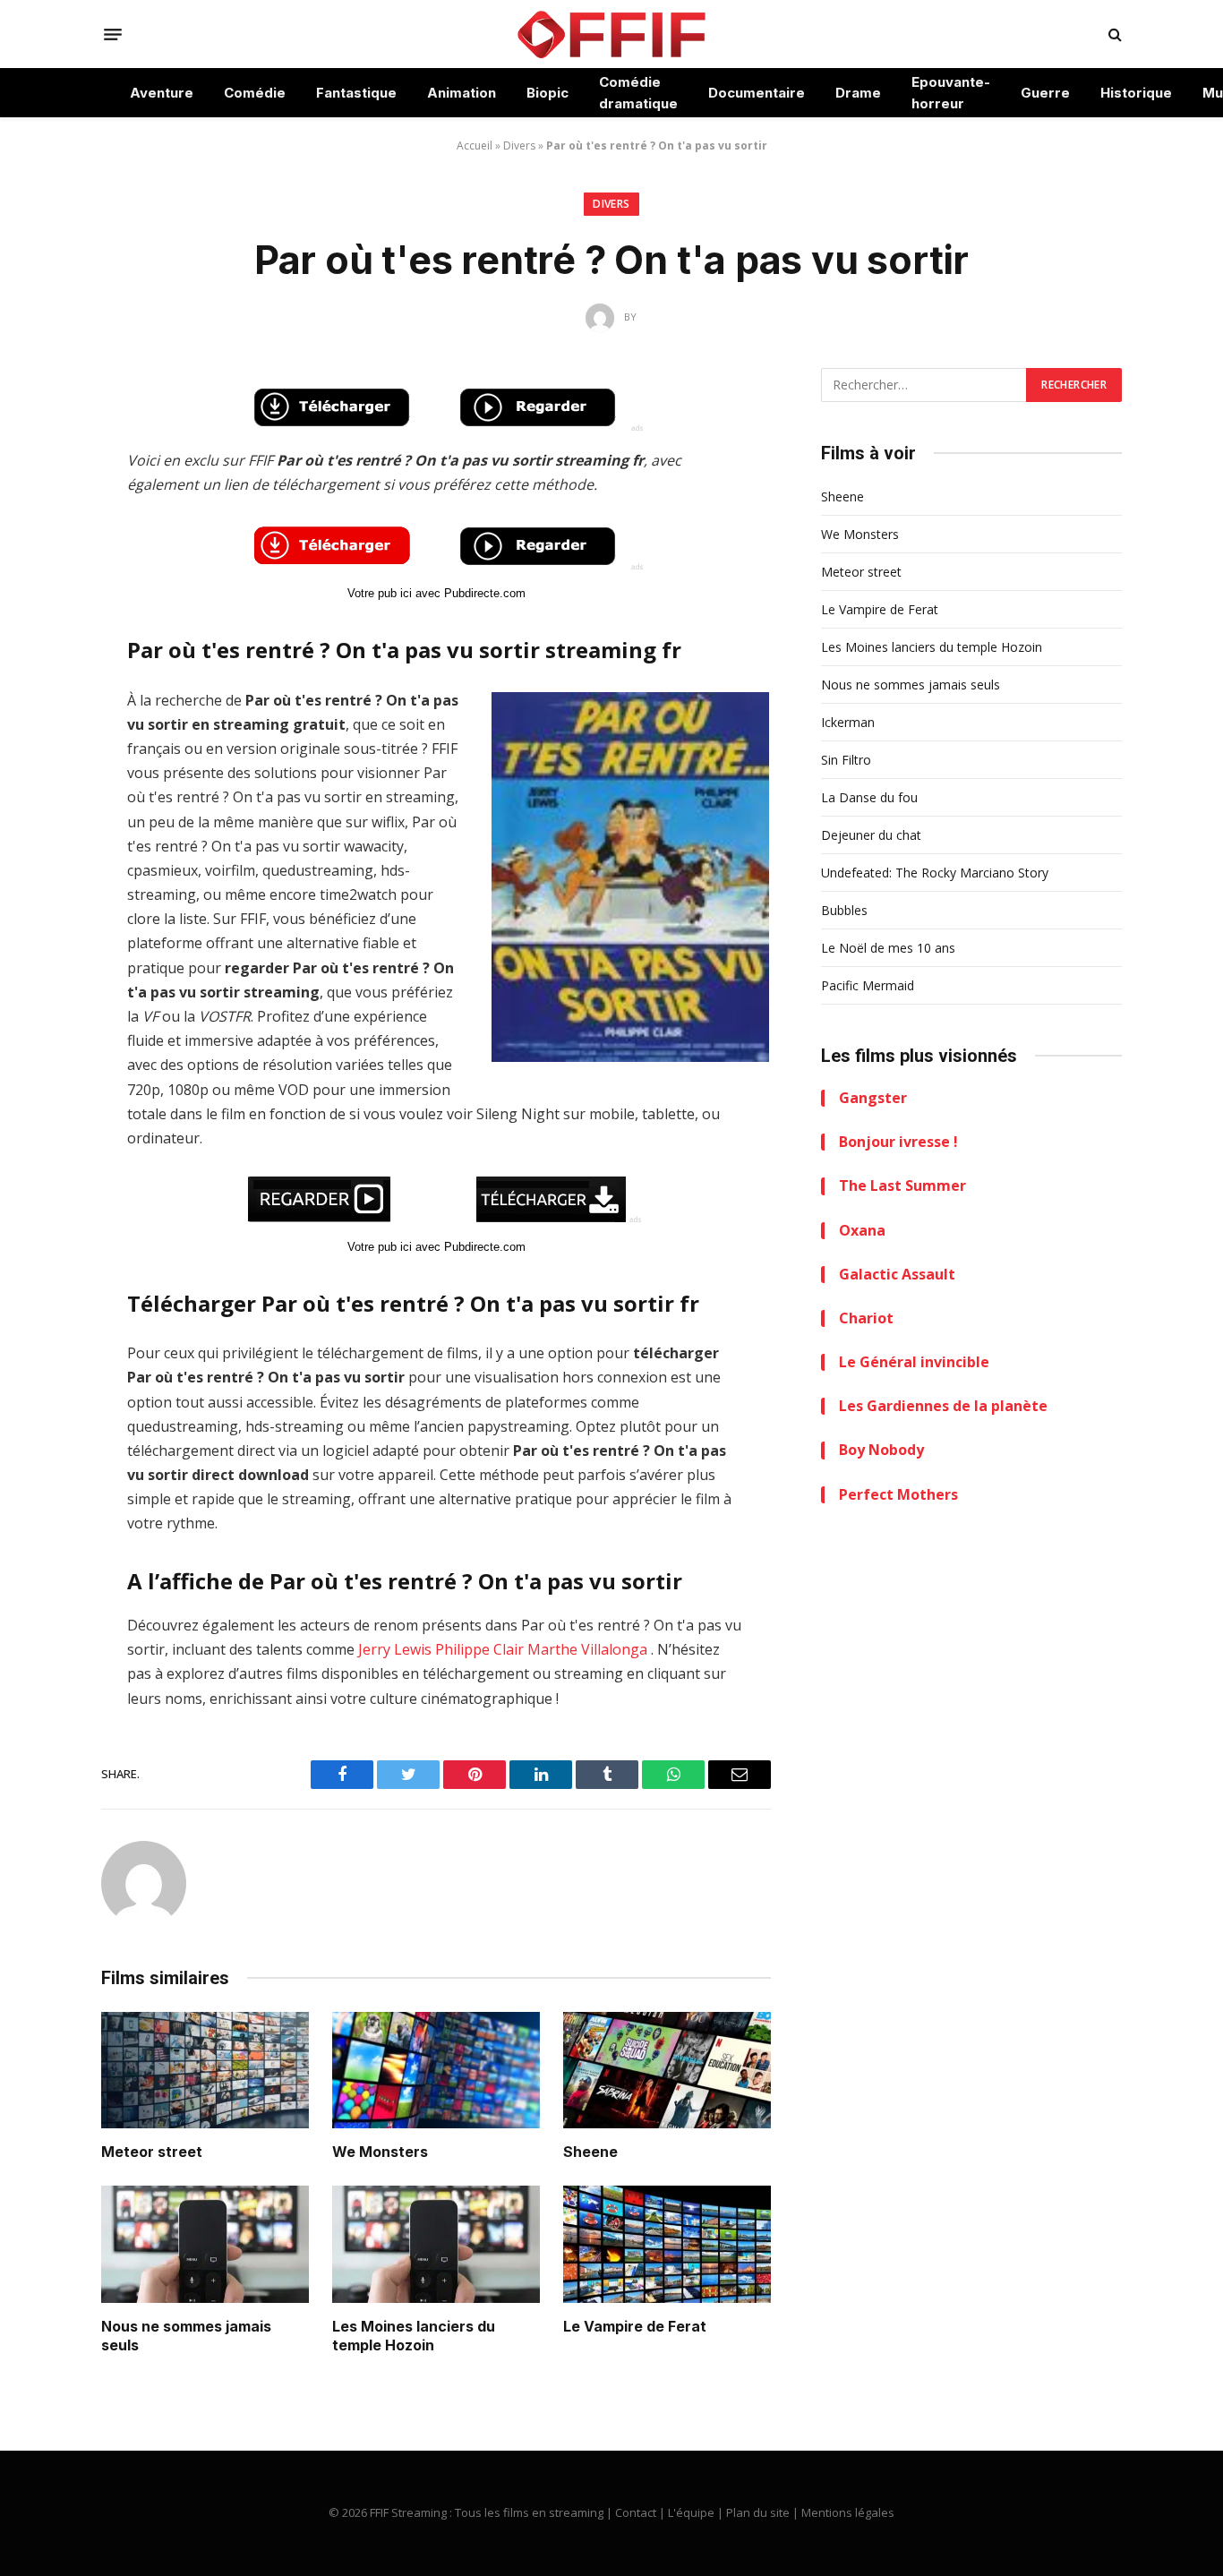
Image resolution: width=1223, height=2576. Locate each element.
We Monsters (380, 2152)
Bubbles (844, 910)
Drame (858, 93)
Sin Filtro (846, 760)
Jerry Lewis (395, 1649)
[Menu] (113, 34)
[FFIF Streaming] (611, 34)
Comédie (255, 93)
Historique (1136, 93)
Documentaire (757, 93)
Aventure (162, 93)
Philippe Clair (479, 1649)
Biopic (547, 93)
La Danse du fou (869, 797)
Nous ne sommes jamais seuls (186, 2336)
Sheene (590, 2152)
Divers (519, 145)
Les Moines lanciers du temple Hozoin (414, 2336)
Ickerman (848, 722)
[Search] (1113, 34)
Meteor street (152, 2152)
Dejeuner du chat (871, 835)
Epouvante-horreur (951, 93)
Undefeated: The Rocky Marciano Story (935, 873)
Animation (462, 93)
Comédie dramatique (638, 93)
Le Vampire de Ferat (635, 2326)
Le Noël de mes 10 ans (888, 948)
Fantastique (356, 93)
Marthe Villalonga (587, 1649)
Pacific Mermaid (868, 985)
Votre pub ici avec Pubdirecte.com (436, 593)
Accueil (475, 145)
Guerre (1045, 93)
